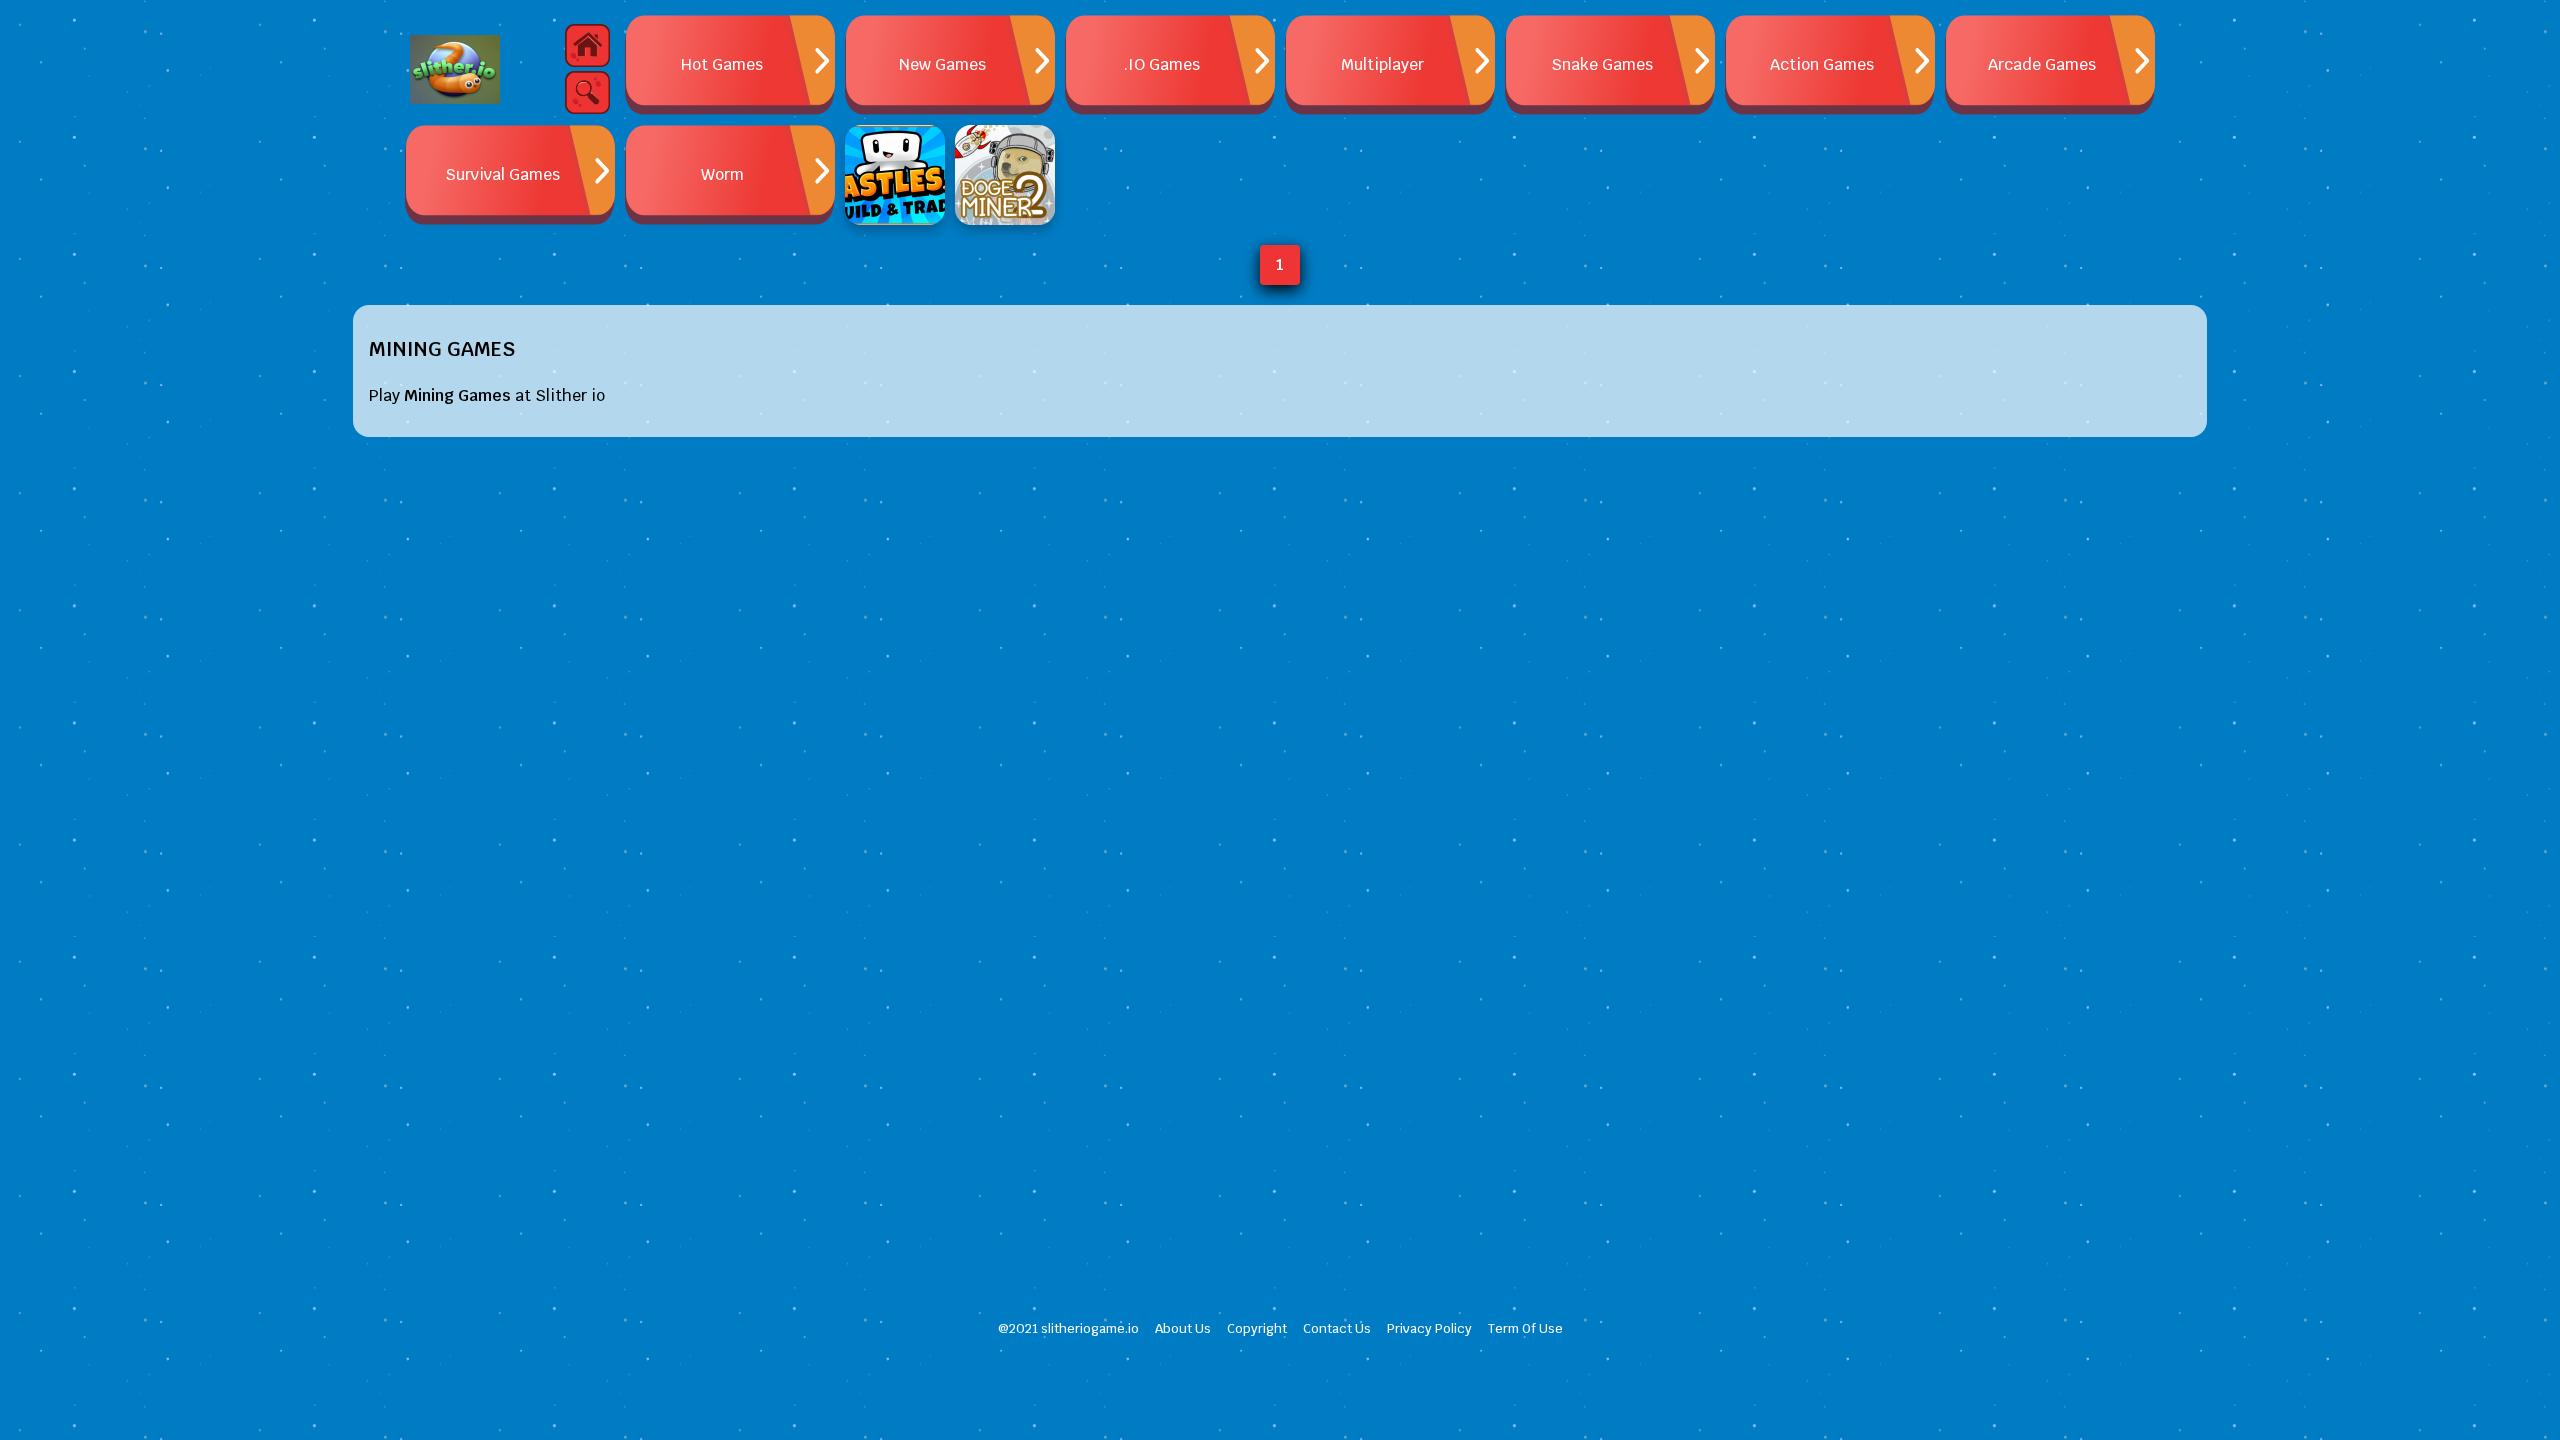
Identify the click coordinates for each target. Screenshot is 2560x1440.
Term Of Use (1525, 1328)
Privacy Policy (1429, 1328)
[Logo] (455, 70)
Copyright (1257, 1328)
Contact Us (1337, 1328)
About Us (1183, 1328)
